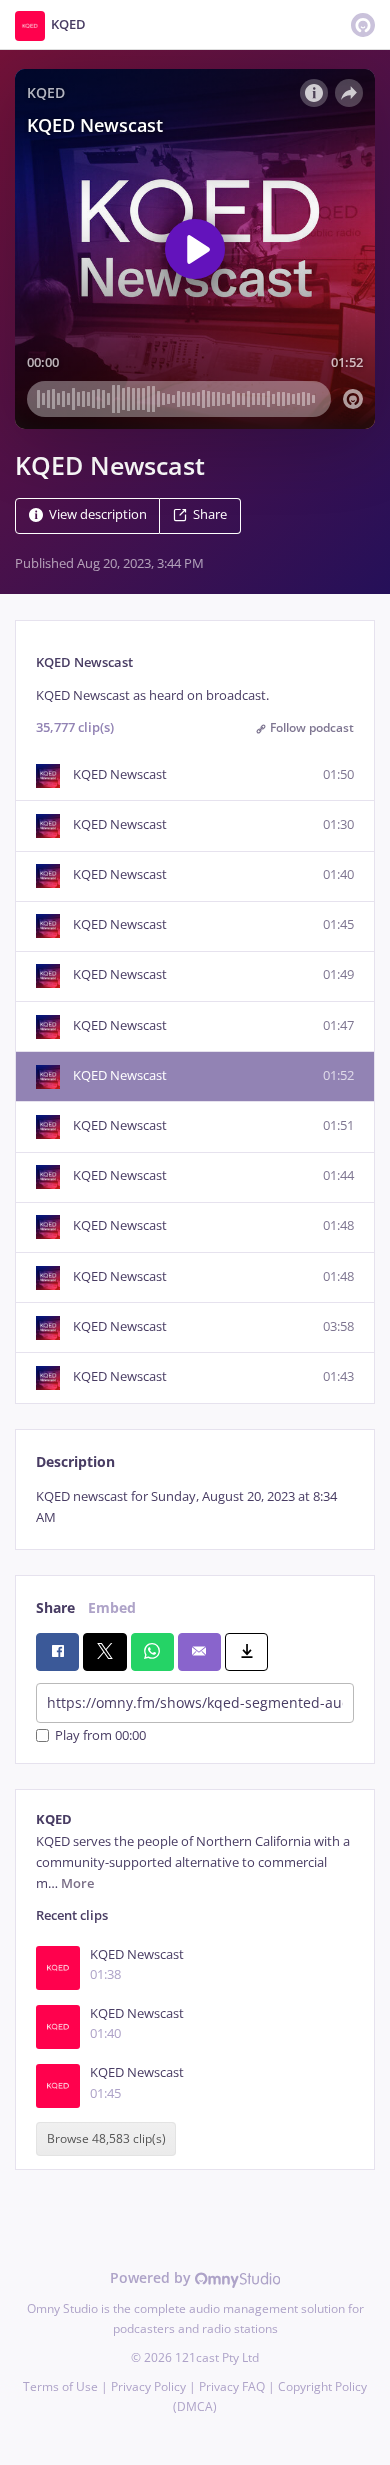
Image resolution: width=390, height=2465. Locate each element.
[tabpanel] (195, 1507)
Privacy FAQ (232, 2386)
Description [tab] (75, 1461)
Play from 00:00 (100, 1735)
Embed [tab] (112, 1607)
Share (210, 514)
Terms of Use (60, 2386)
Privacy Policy (148, 2386)
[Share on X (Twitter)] (104, 1652)
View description (98, 514)
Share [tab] (55, 1607)
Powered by (152, 2277)
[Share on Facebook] (57, 1652)
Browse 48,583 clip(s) (106, 2139)
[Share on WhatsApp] (152, 1652)
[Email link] (199, 1652)
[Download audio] (246, 1652)
